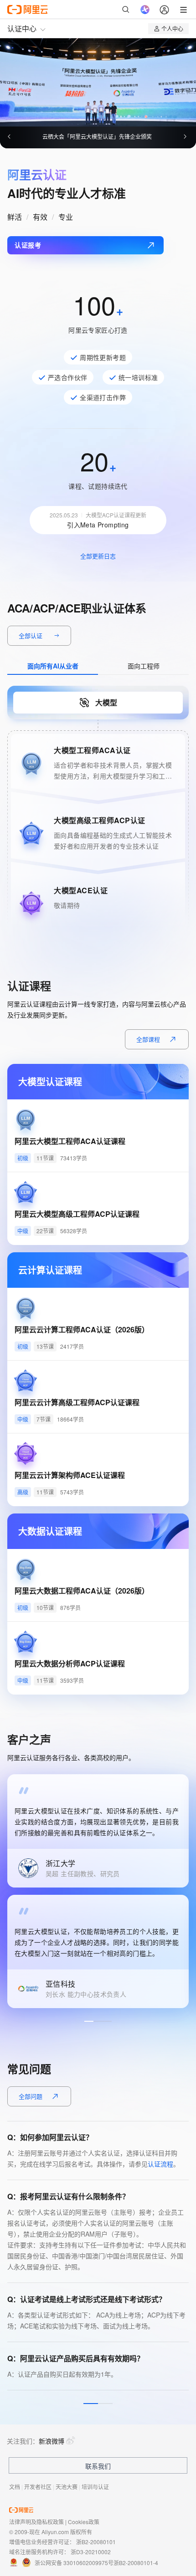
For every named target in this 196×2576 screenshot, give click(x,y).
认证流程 (160, 2164)
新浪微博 (52, 2441)
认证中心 (22, 28)
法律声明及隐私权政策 (36, 2522)
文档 (15, 2487)
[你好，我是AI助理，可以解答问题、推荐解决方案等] (145, 10)
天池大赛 (67, 2487)
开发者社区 (38, 2487)
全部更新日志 (98, 556)
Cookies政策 (84, 2522)
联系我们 (98, 2466)
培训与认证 (95, 2487)
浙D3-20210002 (91, 2552)
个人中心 (172, 28)
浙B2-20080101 (96, 2542)
